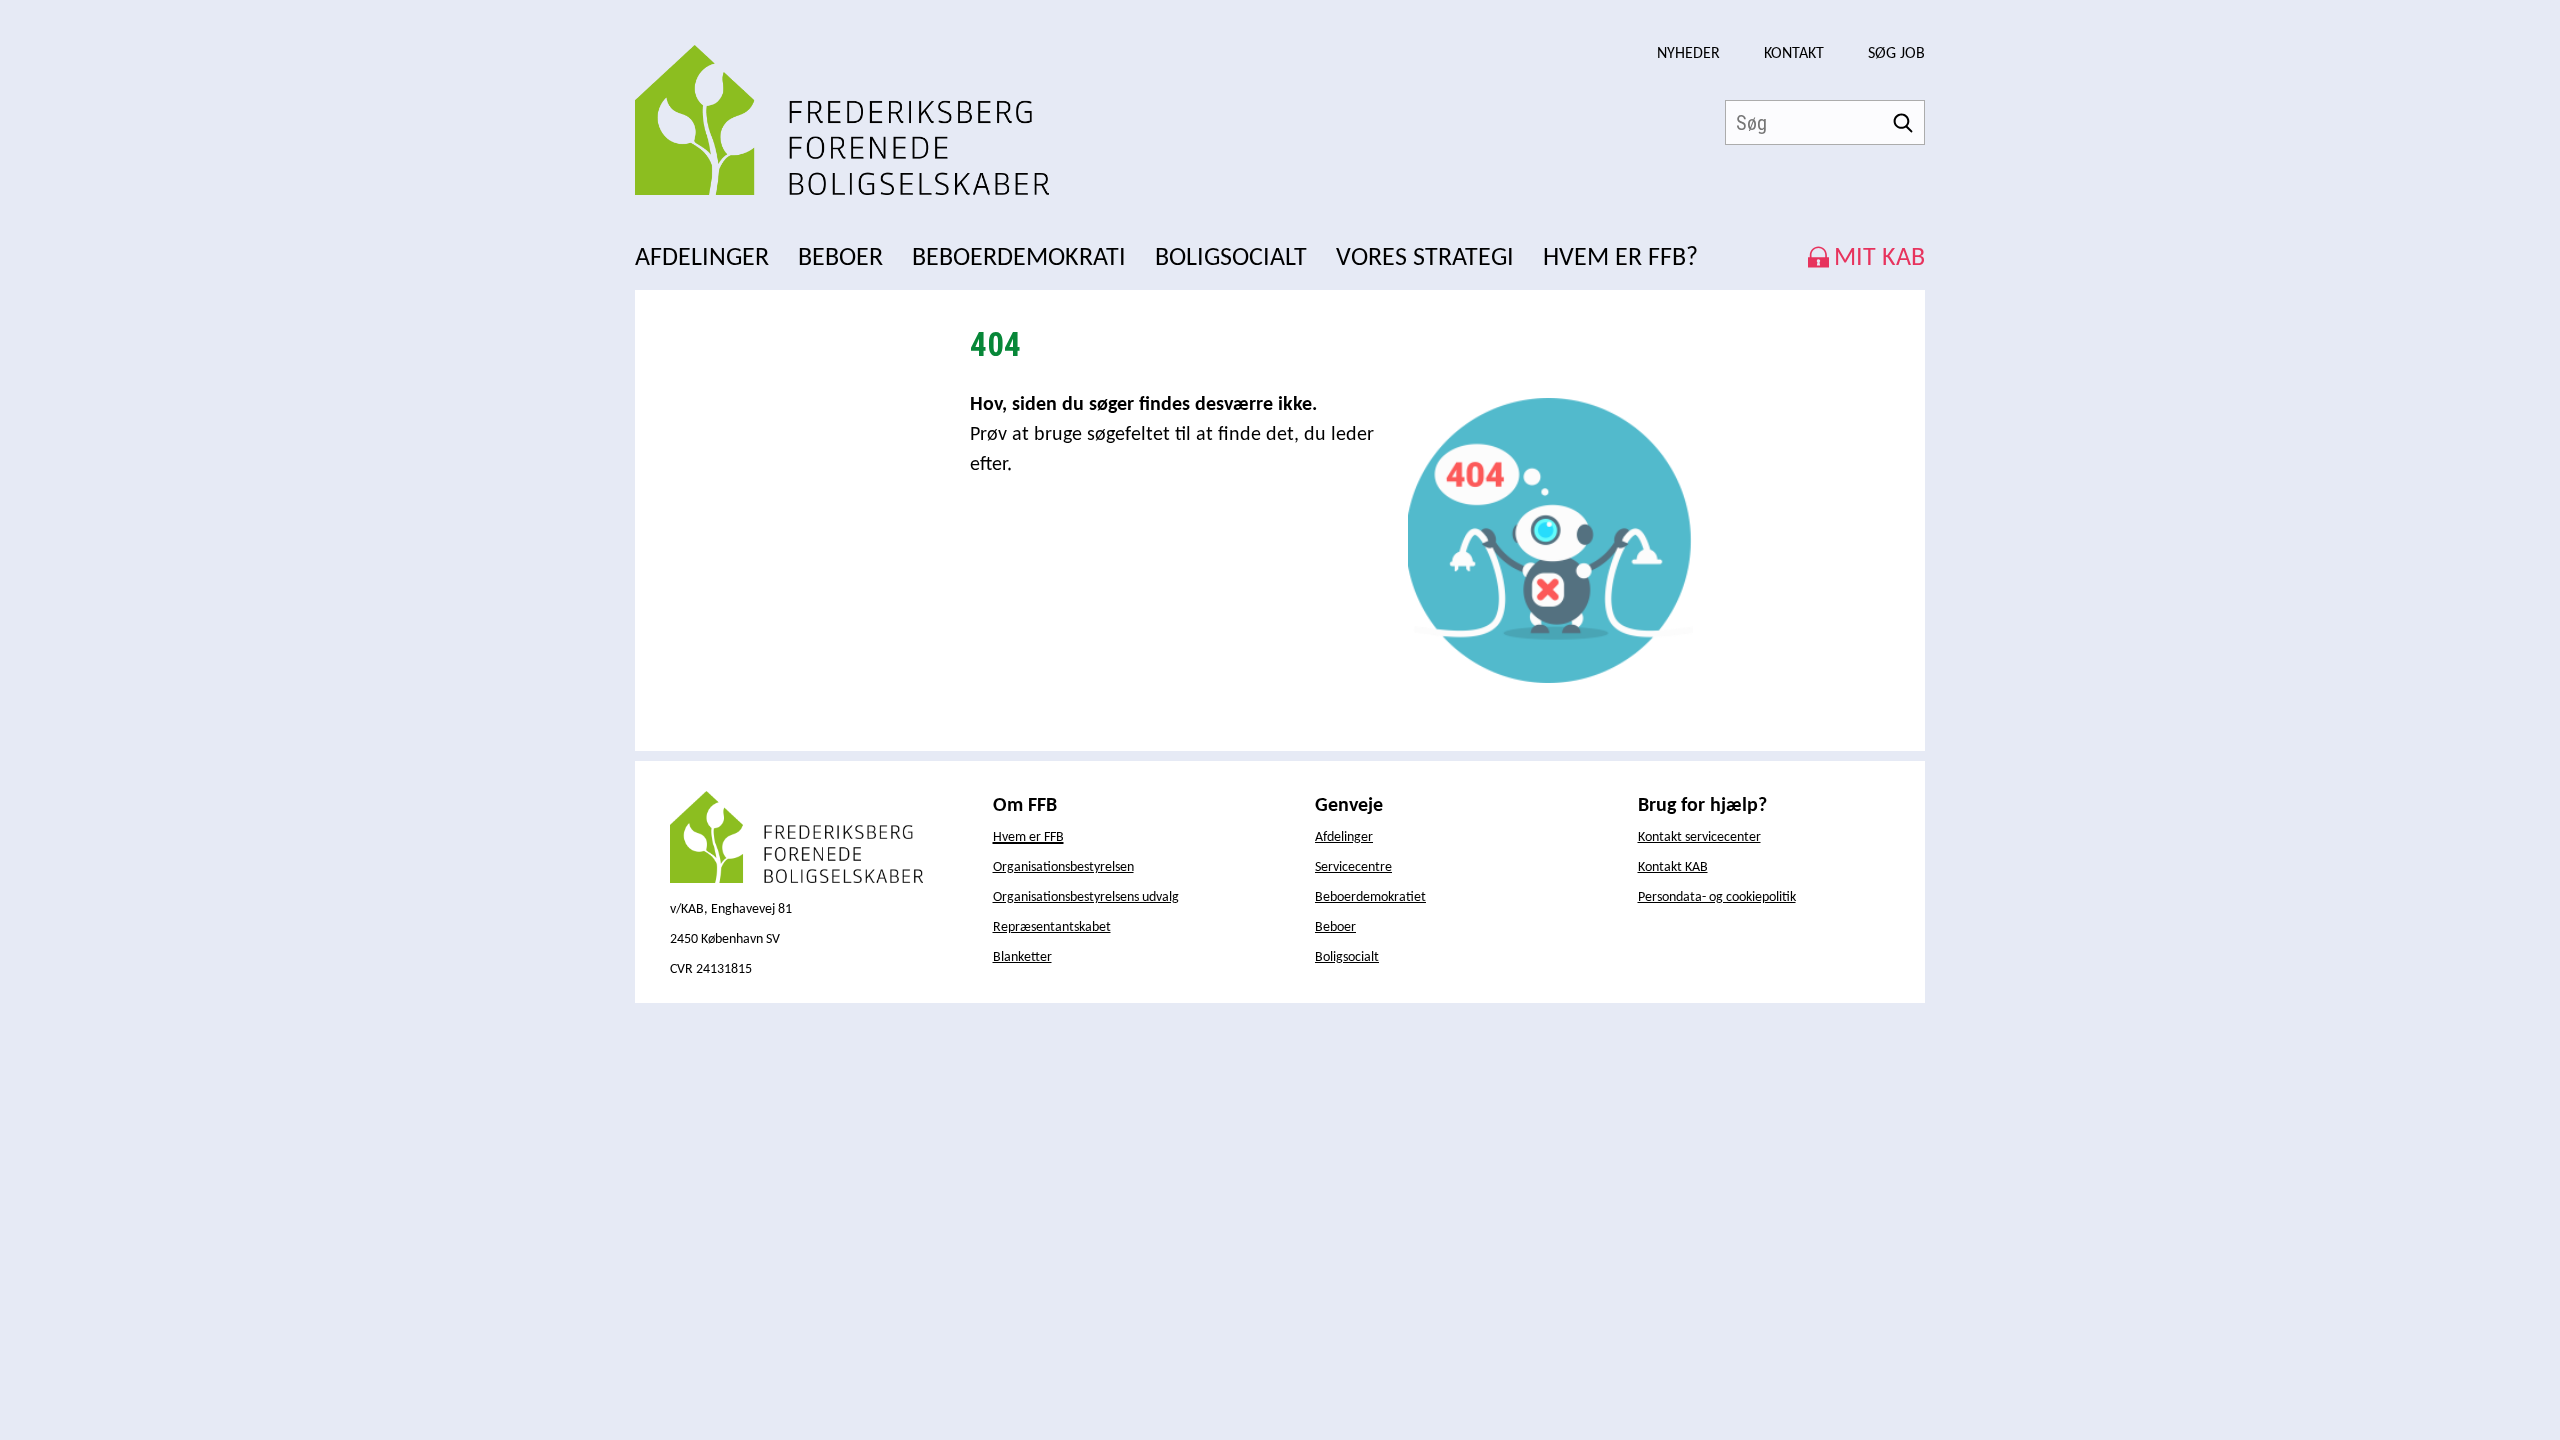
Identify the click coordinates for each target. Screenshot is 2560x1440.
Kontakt (1794, 54)
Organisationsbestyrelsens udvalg (1086, 897)
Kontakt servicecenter (1699, 837)
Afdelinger (1344, 837)
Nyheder (1688, 54)
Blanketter (1022, 957)
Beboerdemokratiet (1370, 897)
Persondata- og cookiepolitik (1717, 897)
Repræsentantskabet (1052, 927)
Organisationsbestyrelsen (1063, 867)
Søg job (1896, 54)
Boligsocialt (1347, 957)
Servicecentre (1353, 867)
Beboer (1335, 927)
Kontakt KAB (1673, 867)
